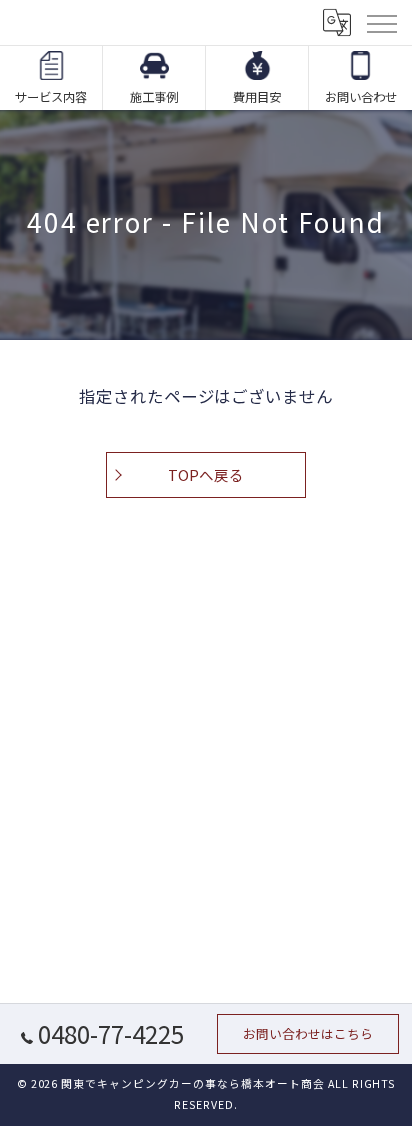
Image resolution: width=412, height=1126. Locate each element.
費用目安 (257, 97)
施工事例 (154, 97)
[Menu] (381, 22)
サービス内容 (51, 97)
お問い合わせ (361, 97)
